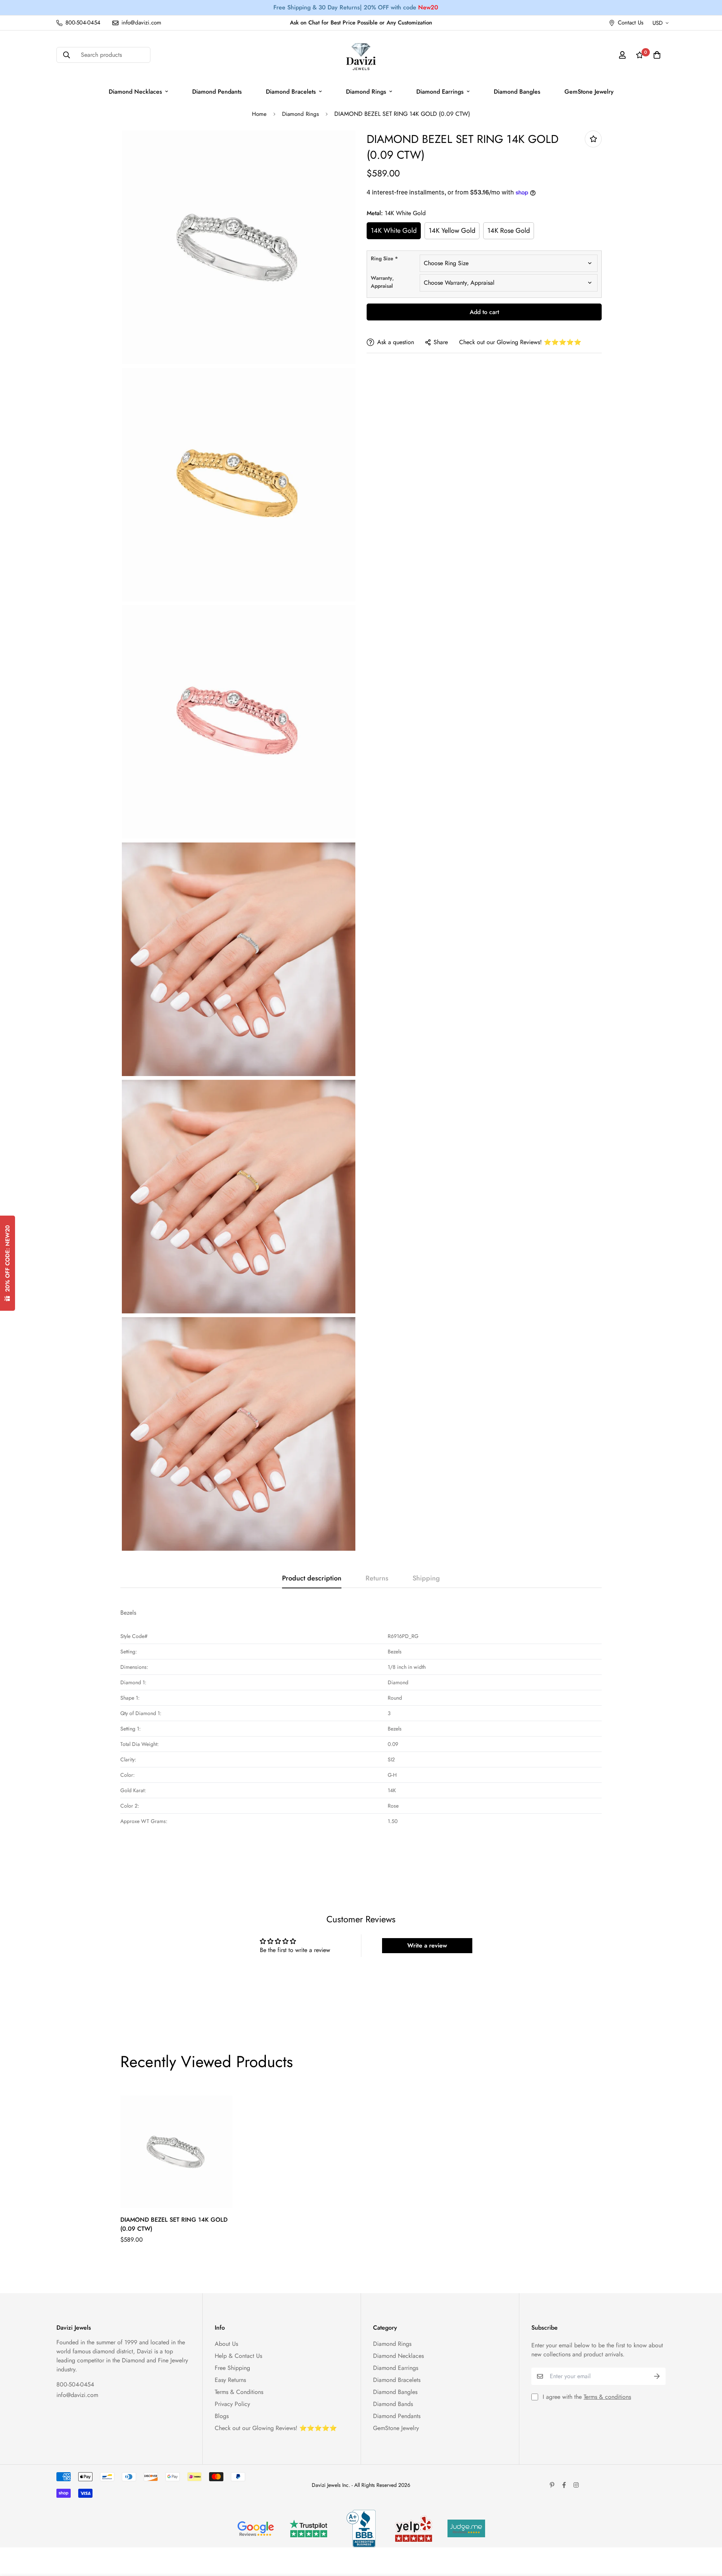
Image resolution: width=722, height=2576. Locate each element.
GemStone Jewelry (589, 92)
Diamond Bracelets (291, 92)
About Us (226, 2344)
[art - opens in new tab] (256, 2529)
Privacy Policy (232, 2404)
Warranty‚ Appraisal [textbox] (382, 282)
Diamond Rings (366, 92)
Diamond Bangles (517, 92)
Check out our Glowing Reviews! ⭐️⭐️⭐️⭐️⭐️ (520, 342)
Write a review (427, 1945)
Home (259, 114)
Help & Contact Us (238, 2356)
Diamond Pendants (217, 92)
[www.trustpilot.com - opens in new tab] (308, 2528)
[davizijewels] (361, 55)
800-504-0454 (75, 2384)
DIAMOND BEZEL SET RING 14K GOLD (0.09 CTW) (174, 2224)
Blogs (222, 2416)
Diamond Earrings (440, 92)
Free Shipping (232, 2368)
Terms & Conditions (239, 2392)
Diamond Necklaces (135, 92)
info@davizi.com (77, 2395)
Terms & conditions (607, 2397)
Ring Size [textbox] (384, 258)
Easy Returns (230, 2380)
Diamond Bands (393, 2404)
